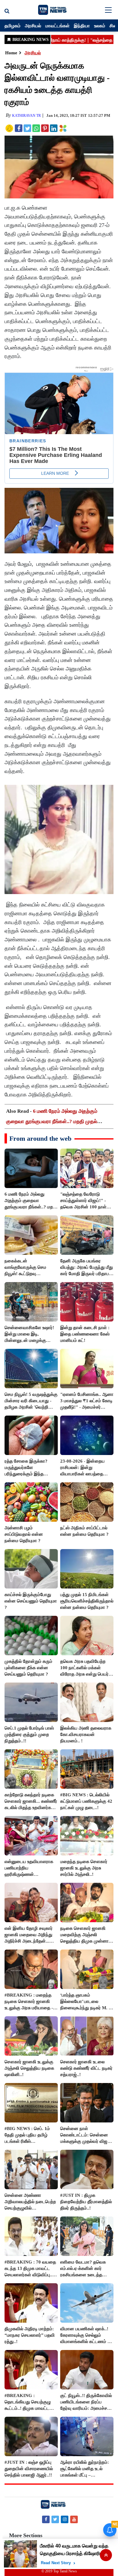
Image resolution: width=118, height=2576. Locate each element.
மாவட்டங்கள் (57, 25)
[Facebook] (46, 2519)
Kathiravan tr (26, 116)
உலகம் (100, 25)
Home (11, 53)
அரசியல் (33, 25)
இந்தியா (82, 25)
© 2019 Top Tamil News (59, 2571)
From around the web (40, 1138)
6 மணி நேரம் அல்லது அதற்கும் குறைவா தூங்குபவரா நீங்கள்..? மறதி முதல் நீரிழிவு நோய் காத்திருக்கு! (52, 1121)
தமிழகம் (13, 25)
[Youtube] (74, 2519)
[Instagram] (65, 2519)
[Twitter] (55, 2519)
